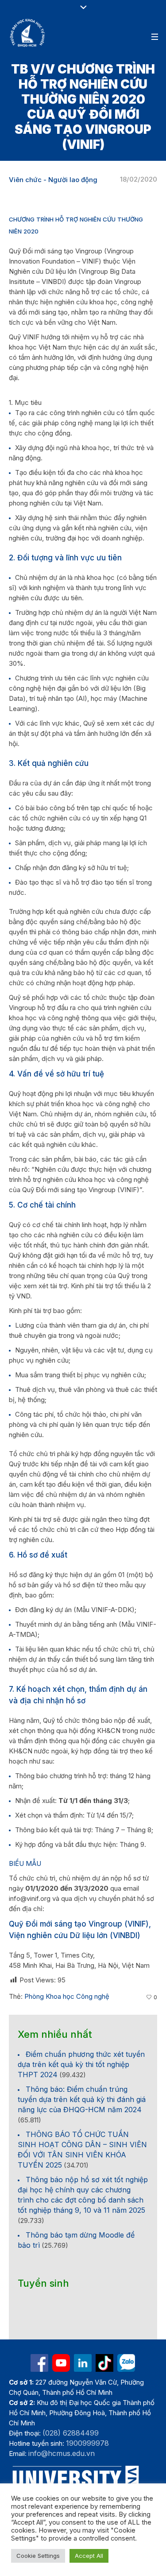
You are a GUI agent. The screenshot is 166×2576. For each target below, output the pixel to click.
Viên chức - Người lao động (53, 180)
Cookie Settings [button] (38, 2556)
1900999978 (87, 2443)
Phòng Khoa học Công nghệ (67, 1996)
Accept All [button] (89, 2556)
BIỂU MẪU (25, 1863)
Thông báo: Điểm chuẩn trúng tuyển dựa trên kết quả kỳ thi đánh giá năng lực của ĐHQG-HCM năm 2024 (82, 2099)
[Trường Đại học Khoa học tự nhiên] (83, 2363)
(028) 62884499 (71, 2433)
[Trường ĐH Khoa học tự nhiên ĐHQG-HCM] (39, 2363)
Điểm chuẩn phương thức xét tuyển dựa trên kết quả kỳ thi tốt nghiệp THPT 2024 (81, 2064)
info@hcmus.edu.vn (62, 2453)
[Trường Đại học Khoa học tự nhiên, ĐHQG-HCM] (28, 33)
